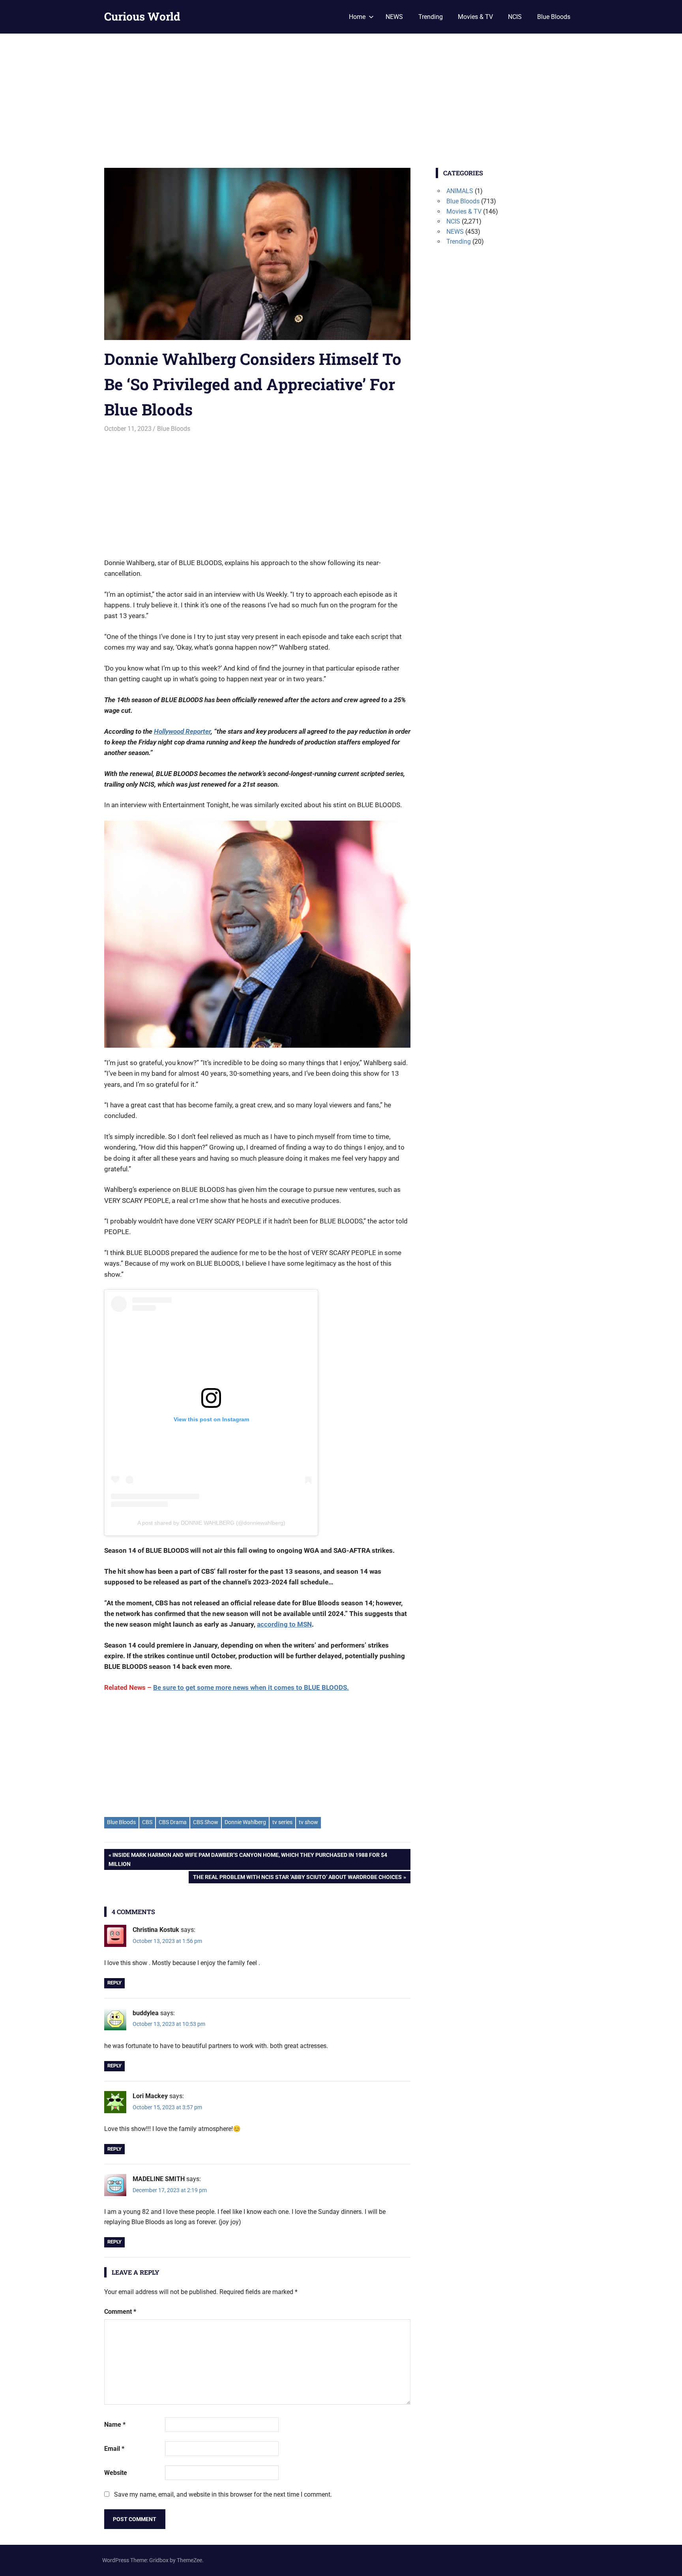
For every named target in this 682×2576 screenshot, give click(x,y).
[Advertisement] (341, 93)
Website (116, 2473)
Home (357, 17)
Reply (114, 1983)
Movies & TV (475, 17)
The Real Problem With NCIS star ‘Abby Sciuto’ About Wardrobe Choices (297, 1878)
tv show (308, 1822)
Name (115, 2425)
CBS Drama (173, 1822)
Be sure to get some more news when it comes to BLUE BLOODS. (251, 1687)
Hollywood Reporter (182, 731)
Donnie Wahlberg (245, 1822)
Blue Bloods (554, 17)
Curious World (142, 16)
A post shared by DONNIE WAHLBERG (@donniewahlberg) (211, 1523)
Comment (120, 2312)
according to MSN (284, 1624)
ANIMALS (460, 191)
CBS (147, 1822)
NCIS (515, 17)
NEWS (394, 17)
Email (114, 2449)
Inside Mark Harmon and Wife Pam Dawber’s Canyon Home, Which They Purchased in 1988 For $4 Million (248, 1859)
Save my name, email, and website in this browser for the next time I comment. (223, 2494)
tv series (282, 1822)
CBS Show (206, 1822)
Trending (431, 17)
